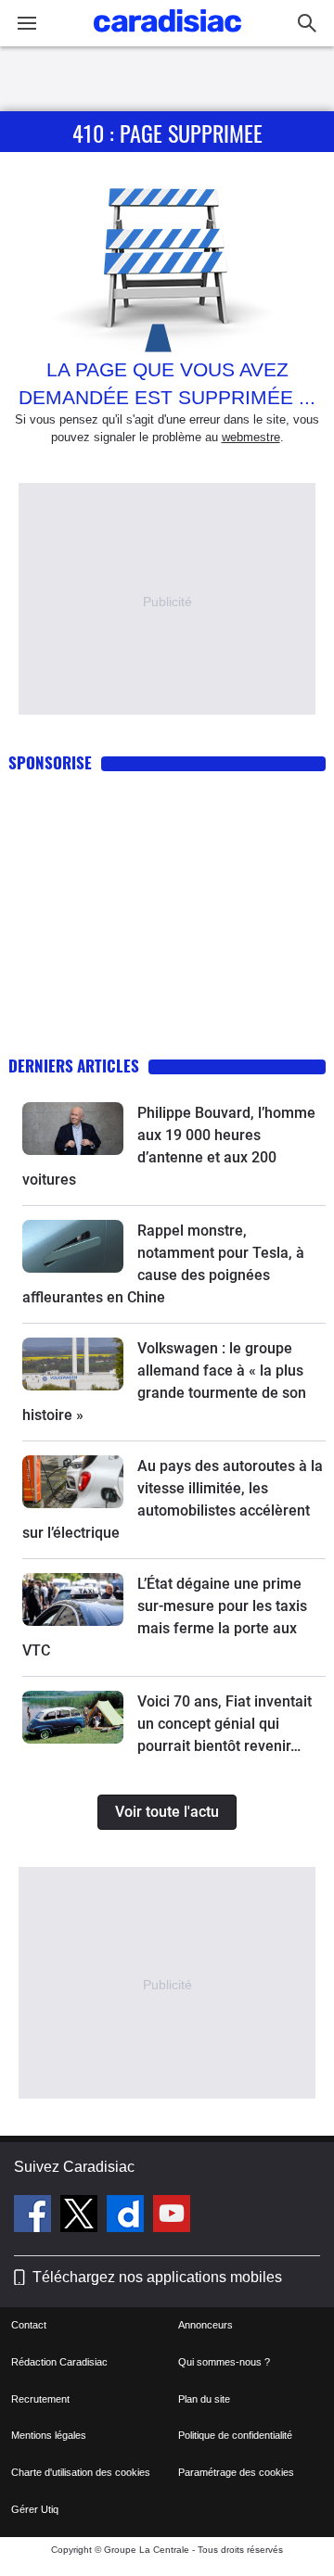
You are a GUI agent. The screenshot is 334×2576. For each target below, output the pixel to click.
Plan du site (204, 2399)
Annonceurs (206, 2325)
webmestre (251, 437)
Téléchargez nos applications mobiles (157, 2277)
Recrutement (40, 2399)
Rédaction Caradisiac (59, 2362)
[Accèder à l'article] (73, 1129)
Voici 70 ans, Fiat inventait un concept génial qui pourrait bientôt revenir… (225, 1724)
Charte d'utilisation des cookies (81, 2472)
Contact (29, 2325)
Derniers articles (74, 1066)
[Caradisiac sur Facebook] (35, 2216)
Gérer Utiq (35, 2509)
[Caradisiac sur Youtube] (172, 2216)
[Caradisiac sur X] (81, 2216)
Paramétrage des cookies (236, 2472)
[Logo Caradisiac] (167, 38)
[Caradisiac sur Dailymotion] (128, 2216)
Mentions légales (49, 2435)
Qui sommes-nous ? (224, 2362)
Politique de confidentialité (235, 2435)
